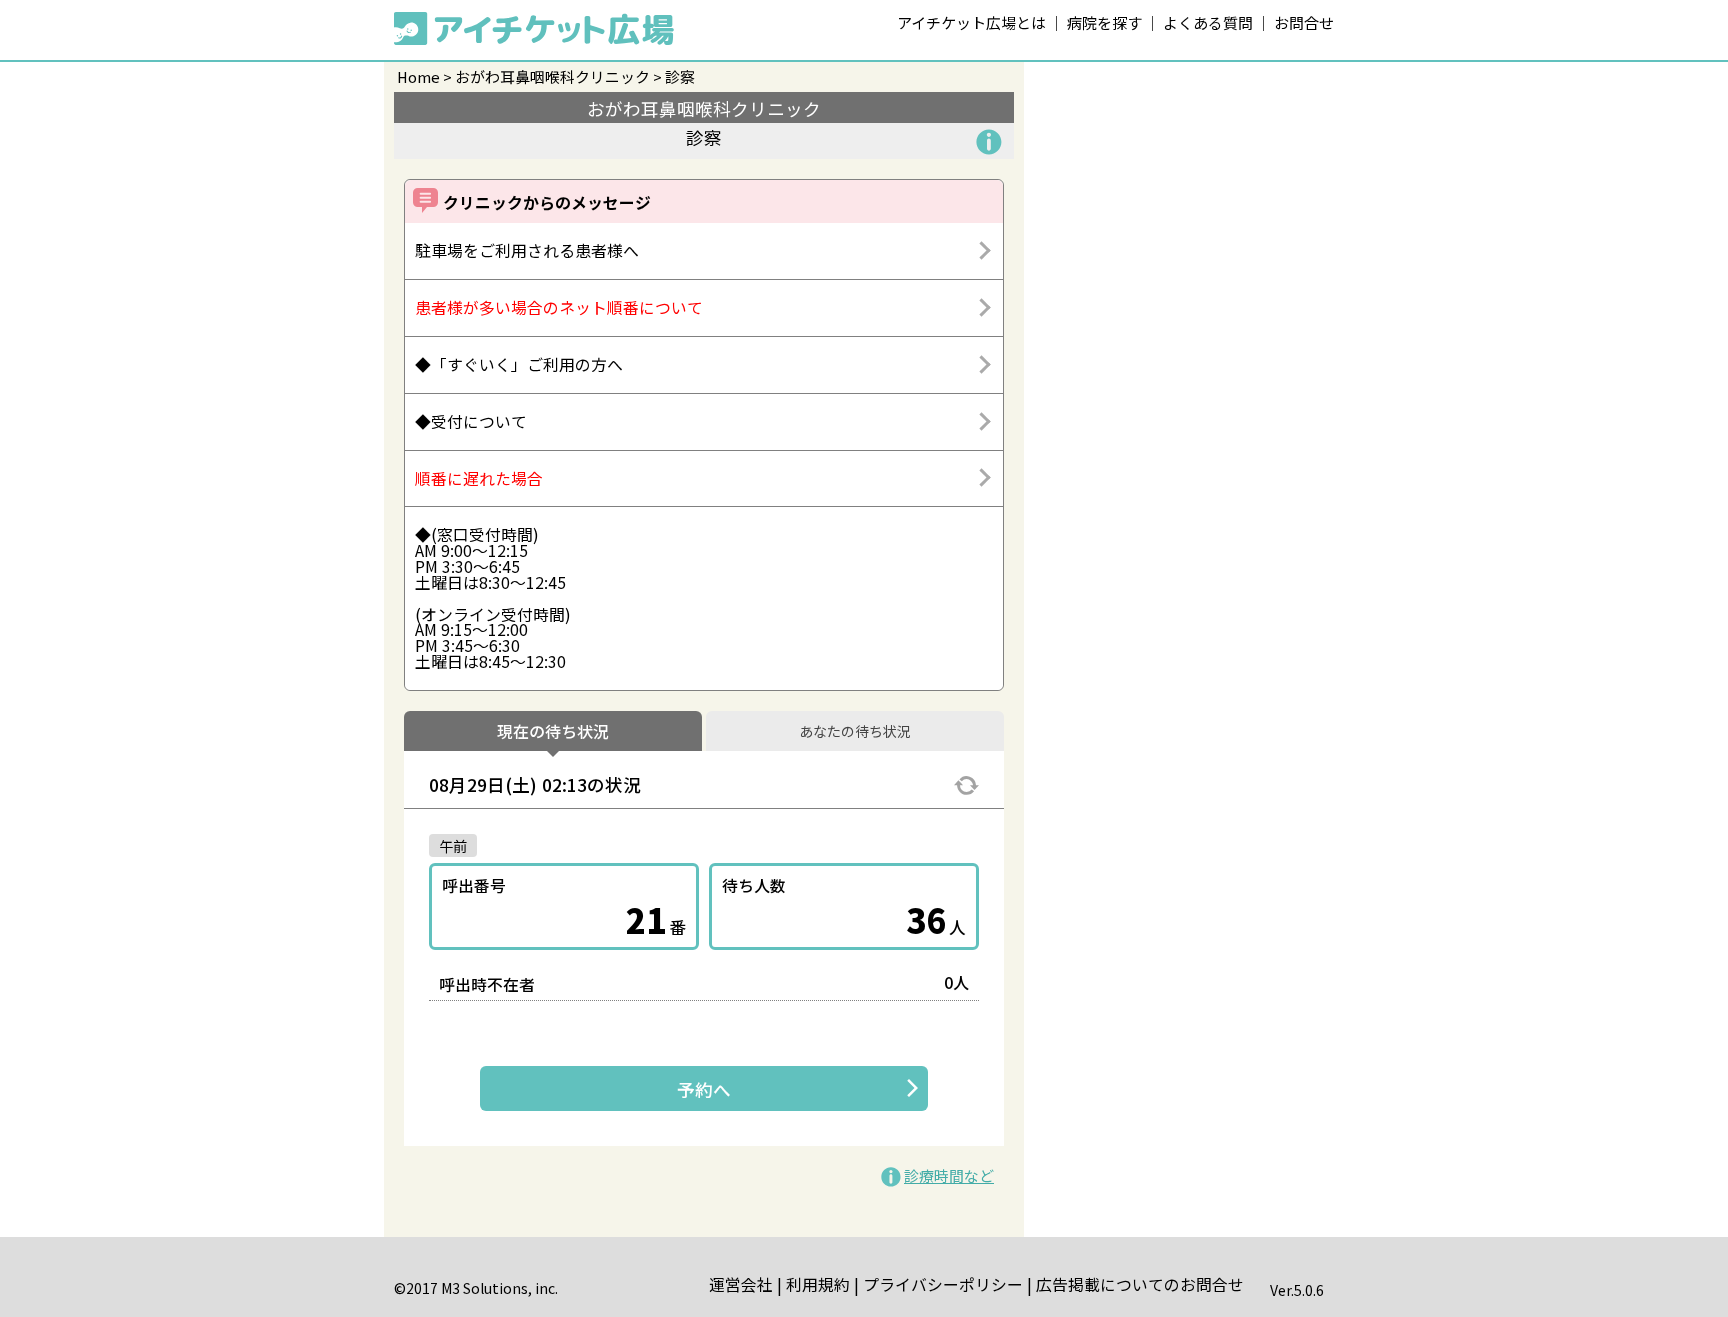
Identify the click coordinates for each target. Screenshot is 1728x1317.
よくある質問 (1208, 22)
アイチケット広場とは (971, 22)
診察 (680, 76)
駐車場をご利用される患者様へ (527, 250)
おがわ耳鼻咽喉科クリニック (552, 76)
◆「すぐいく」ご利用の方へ (519, 364)
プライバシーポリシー (943, 1284)
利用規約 (818, 1284)
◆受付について (471, 421)
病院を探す (1104, 22)
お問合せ (1304, 22)
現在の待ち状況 (553, 732)
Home (418, 76)
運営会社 (741, 1284)
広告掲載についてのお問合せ (1140, 1284)
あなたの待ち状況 (855, 732)
